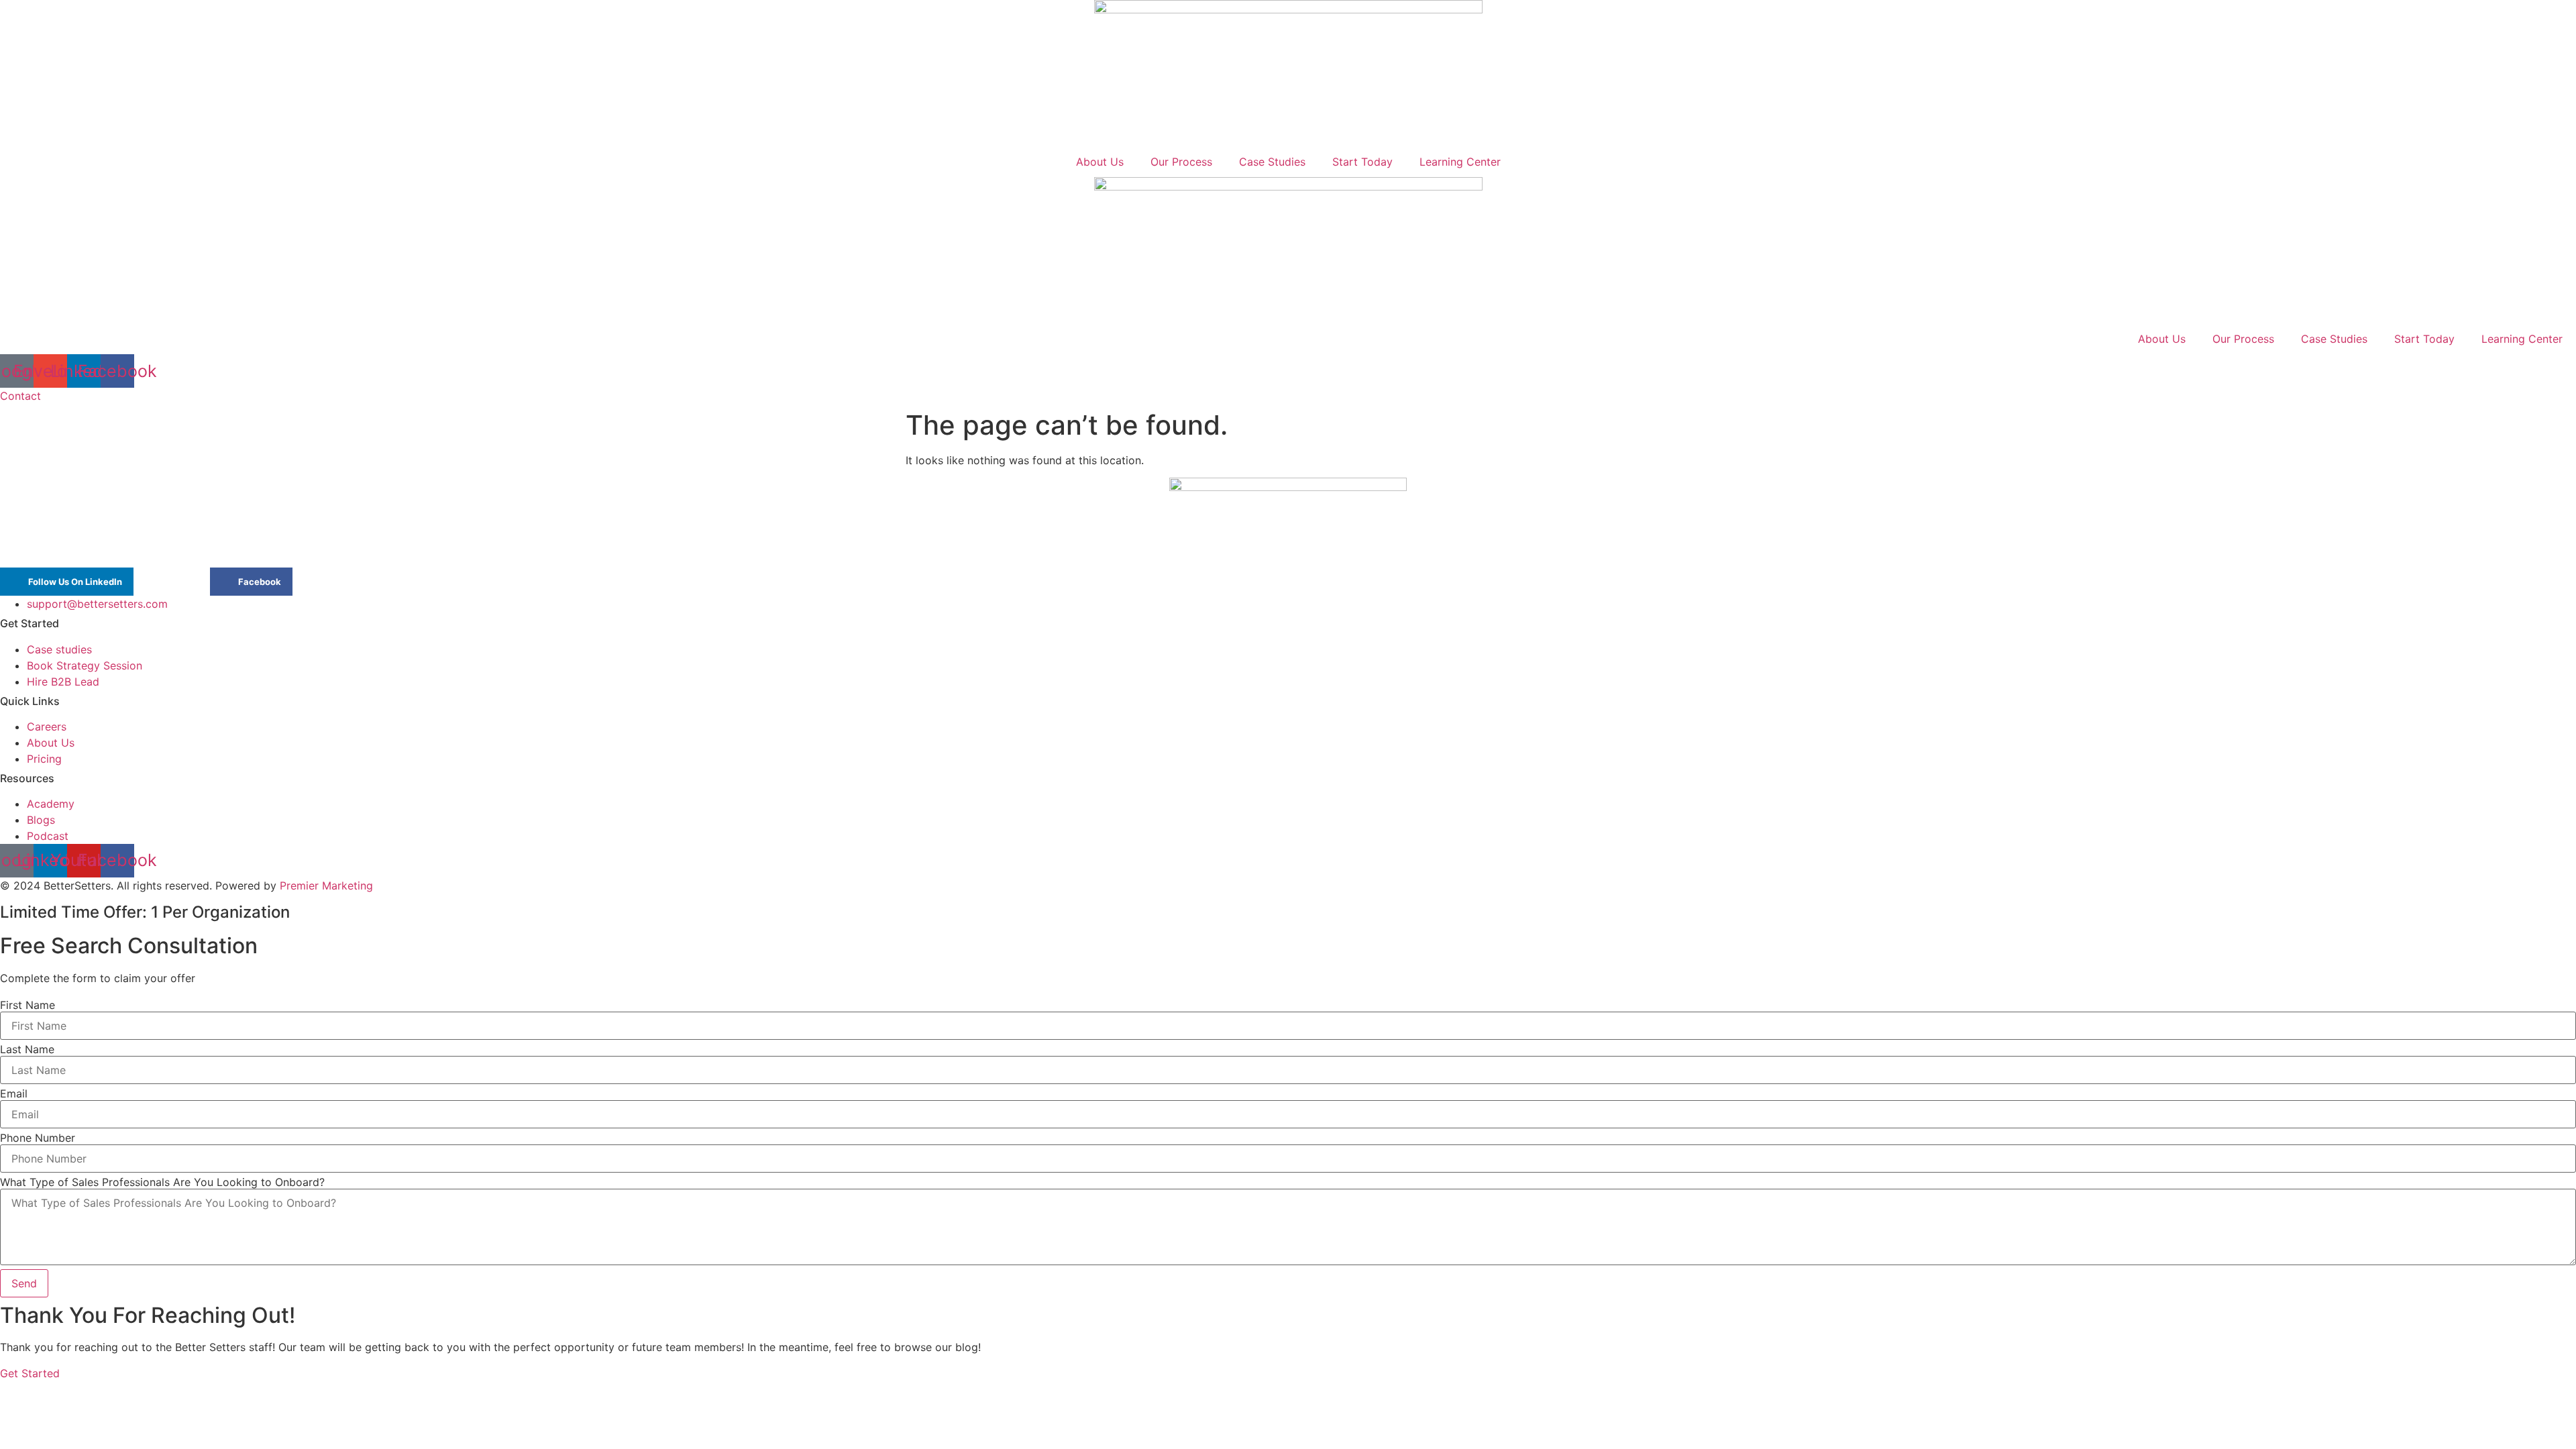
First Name (28, 1005)
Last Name (27, 1049)
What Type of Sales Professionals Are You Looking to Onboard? (162, 1182)
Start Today (1362, 162)
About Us (1100, 162)
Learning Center (1460, 162)
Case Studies (1272, 162)
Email (14, 1093)
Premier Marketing (326, 885)
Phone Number (38, 1138)
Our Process (1181, 162)
